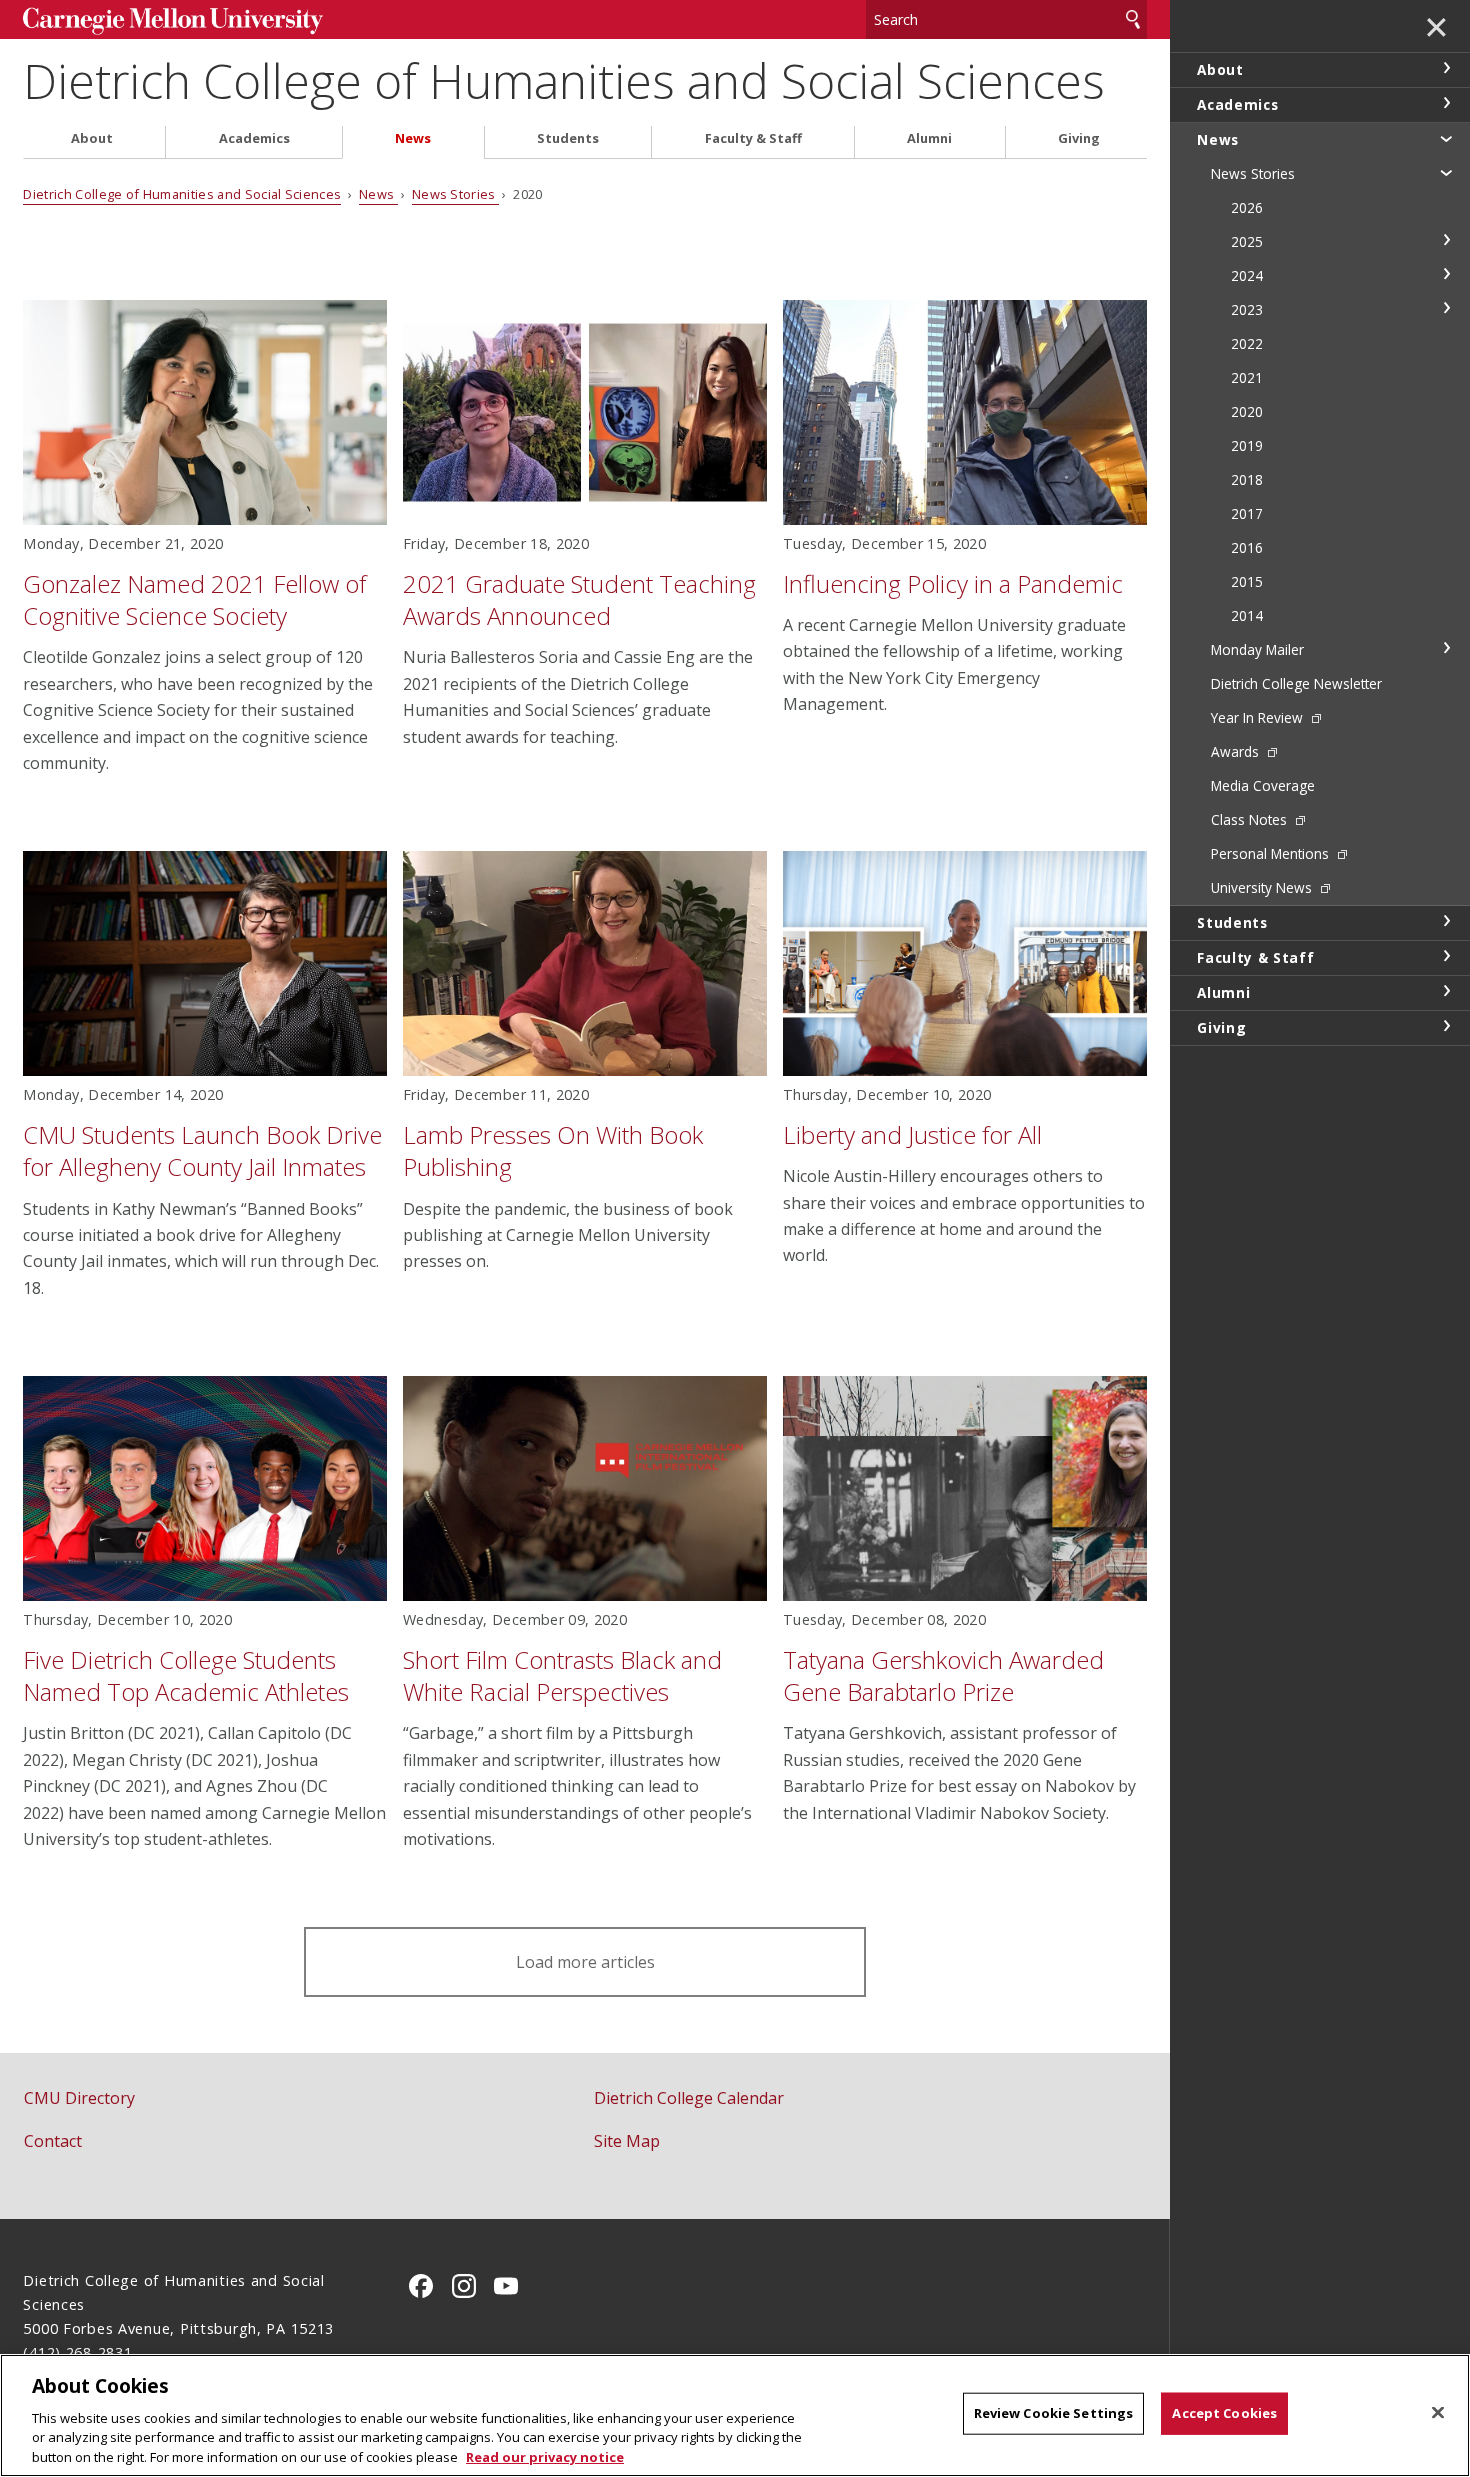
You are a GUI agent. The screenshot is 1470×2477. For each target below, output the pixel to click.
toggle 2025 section (1446, 240)
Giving (1079, 138)
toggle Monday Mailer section (1446, 648)
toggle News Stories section (1446, 172)
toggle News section (1446, 138)
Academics (254, 138)
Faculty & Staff (753, 138)
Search (1133, 19)
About (92, 138)
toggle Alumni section (1446, 991)
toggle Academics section (1446, 103)
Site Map (627, 2141)
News (413, 138)
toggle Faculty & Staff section (1446, 956)
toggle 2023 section (1446, 308)
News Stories (455, 194)
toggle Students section (1446, 921)
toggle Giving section (1446, 1026)
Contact (53, 2141)
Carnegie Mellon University (173, 21)
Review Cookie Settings (1054, 2413)
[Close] (1438, 2413)
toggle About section (1446, 68)
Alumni (929, 138)
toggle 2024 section (1446, 274)
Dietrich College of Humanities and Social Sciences (564, 80)
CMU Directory (79, 2098)
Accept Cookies (1224, 2413)
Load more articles (585, 1962)
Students (568, 138)
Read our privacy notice (545, 2456)
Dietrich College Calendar (689, 2098)
